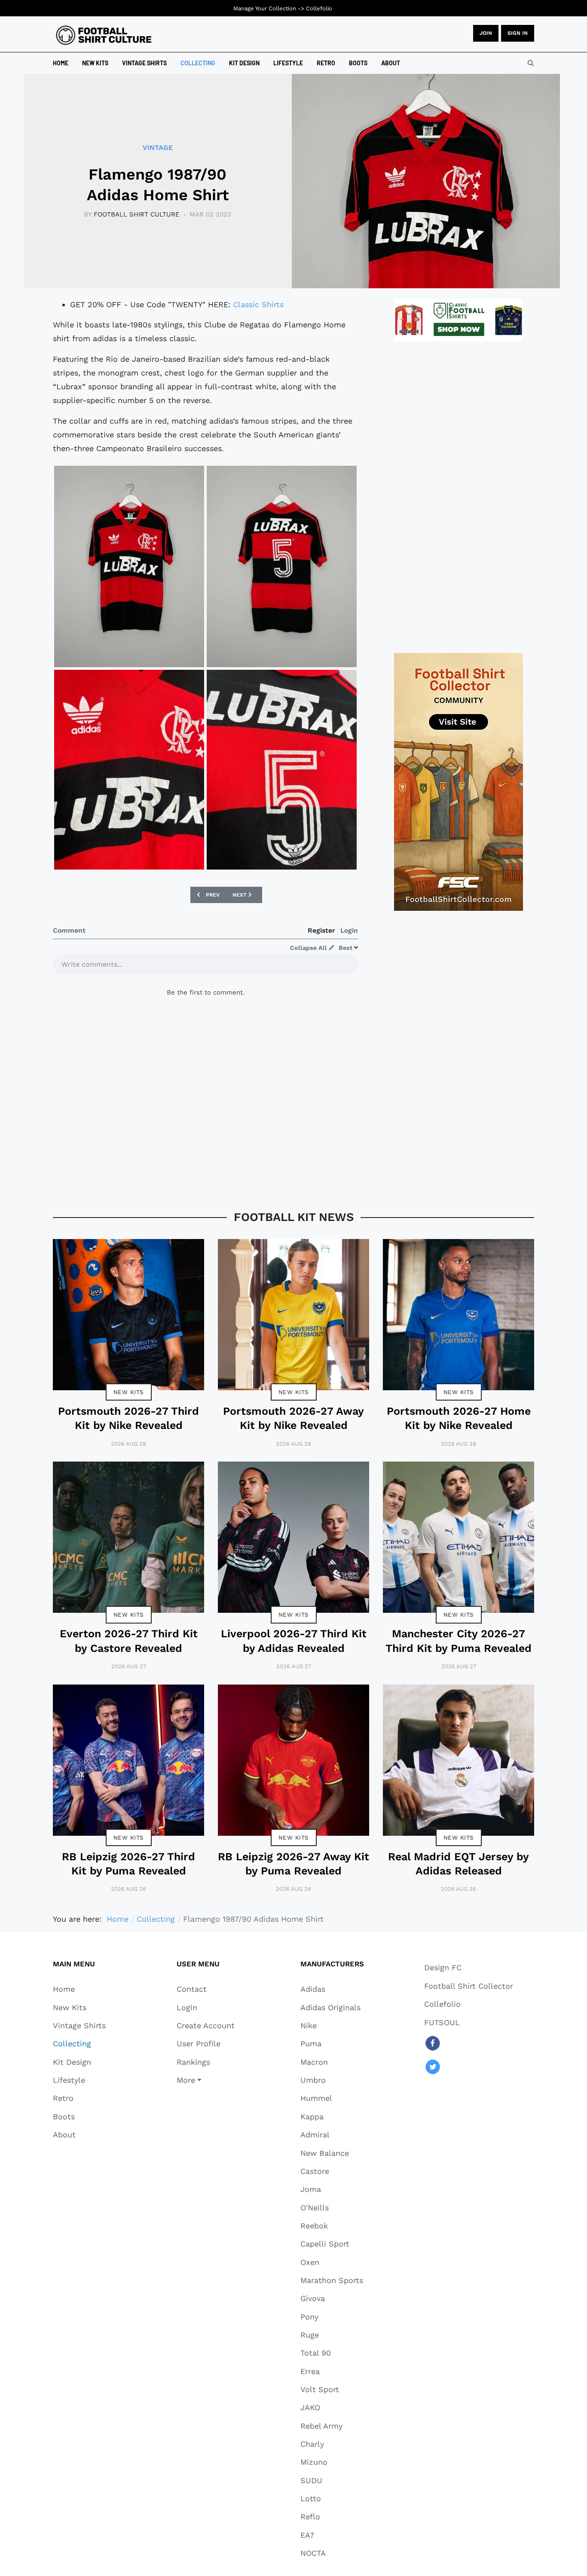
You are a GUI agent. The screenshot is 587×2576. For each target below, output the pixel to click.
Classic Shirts (258, 304)
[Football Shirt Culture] (104, 35)
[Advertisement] (459, 497)
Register (321, 930)
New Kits (129, 1392)
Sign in (518, 33)
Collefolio (319, 8)
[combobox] (531, 63)
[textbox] (205, 967)
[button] (206, 2080)
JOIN (486, 33)
